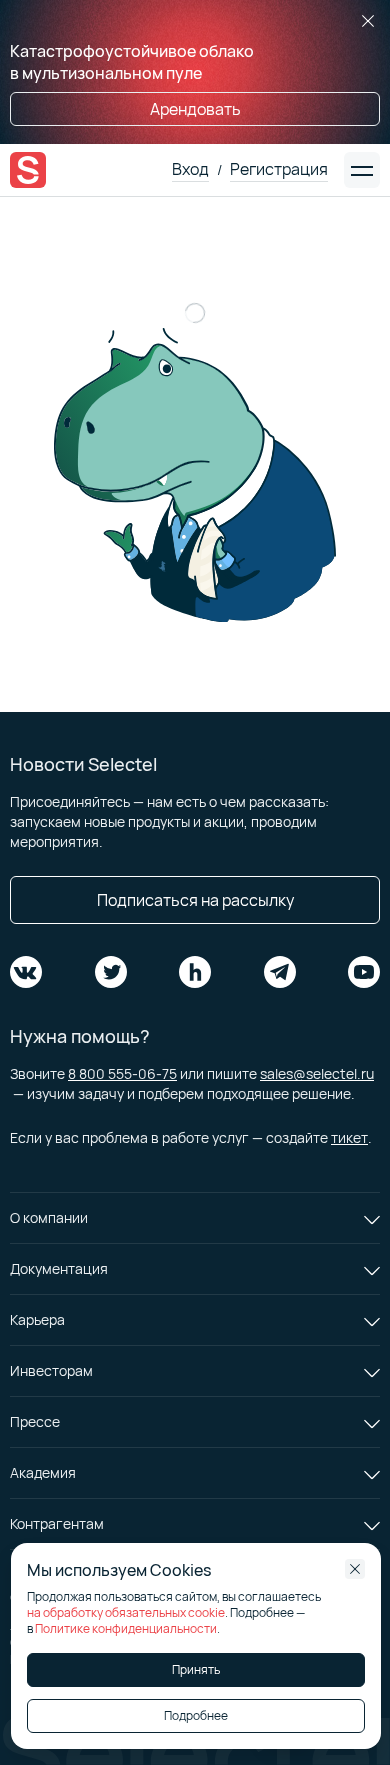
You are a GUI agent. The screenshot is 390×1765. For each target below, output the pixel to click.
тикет (349, 1137)
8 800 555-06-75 (122, 1073)
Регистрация (279, 169)
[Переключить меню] (362, 170)
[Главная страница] (28, 170)
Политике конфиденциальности (126, 1628)
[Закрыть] (368, 22)
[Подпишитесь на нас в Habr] (195, 972)
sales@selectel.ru (317, 1073)
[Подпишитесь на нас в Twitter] (111, 972)
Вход (190, 169)
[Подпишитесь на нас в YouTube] (364, 972)
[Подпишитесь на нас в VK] (26, 972)
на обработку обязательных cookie (126, 1612)
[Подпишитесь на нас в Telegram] (280, 972)
